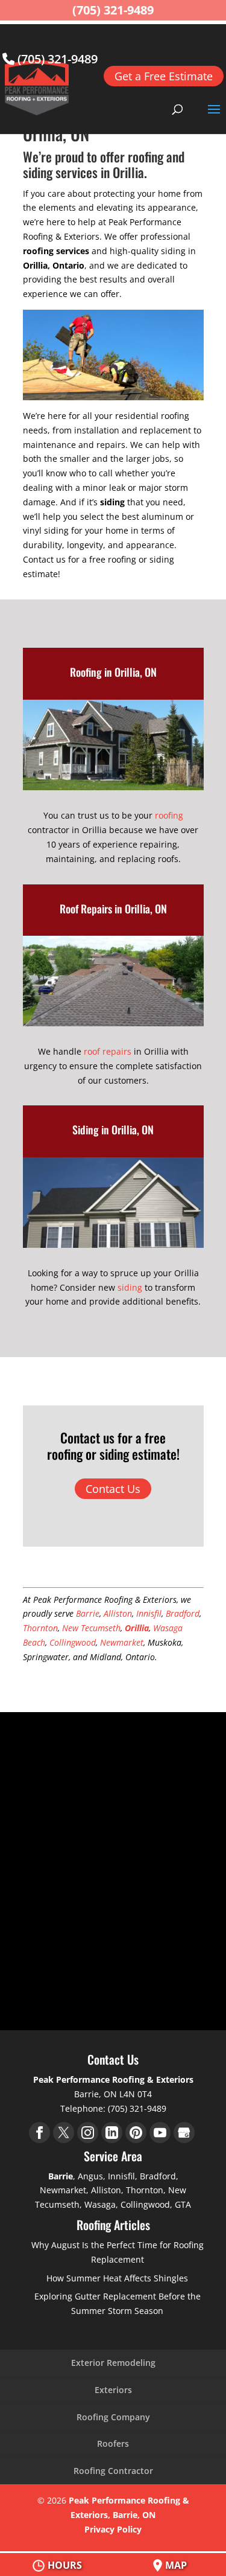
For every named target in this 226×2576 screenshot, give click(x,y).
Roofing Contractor (113, 2471)
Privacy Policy (113, 2529)
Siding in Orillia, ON (113, 1130)
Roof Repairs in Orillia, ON (113, 909)
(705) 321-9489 (56, 59)
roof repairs (108, 1051)
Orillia (137, 1628)
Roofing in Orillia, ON (113, 672)
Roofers (113, 2443)
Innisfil (149, 1613)
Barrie (88, 1613)
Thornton (40, 1628)
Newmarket (122, 1642)
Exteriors (113, 2390)
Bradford (183, 1613)
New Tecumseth (91, 1628)
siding (130, 1287)
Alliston (118, 1613)
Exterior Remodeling (113, 2363)
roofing (169, 815)
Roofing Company (113, 2417)
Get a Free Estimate (164, 76)
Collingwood (73, 1642)
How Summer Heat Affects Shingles (117, 2278)
